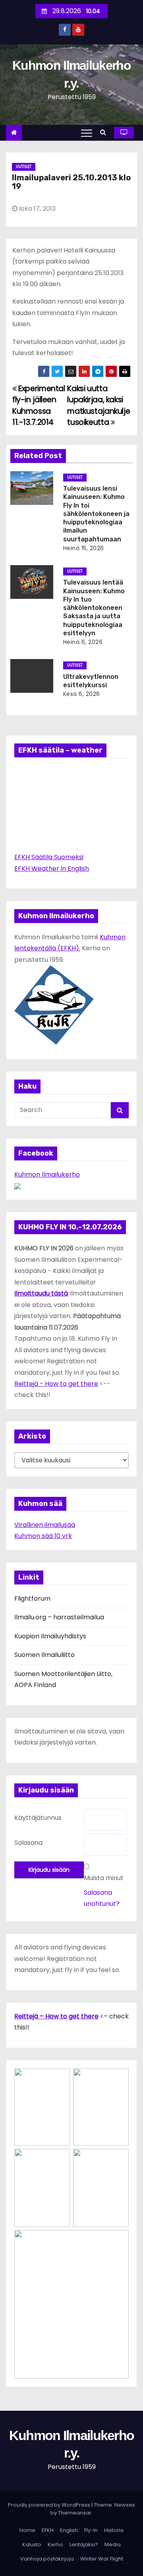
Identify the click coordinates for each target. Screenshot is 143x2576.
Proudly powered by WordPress (50, 2505)
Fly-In (91, 2530)
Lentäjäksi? (84, 2544)
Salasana (28, 1843)
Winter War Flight (102, 2559)
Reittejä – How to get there (56, 2016)
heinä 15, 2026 (84, 548)
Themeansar (75, 2513)
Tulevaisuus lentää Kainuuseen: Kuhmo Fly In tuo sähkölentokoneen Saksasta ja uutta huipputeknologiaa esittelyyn (94, 608)
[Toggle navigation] (87, 133)
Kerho (55, 2544)
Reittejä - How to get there (56, 1384)
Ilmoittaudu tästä (41, 1293)
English (69, 2530)
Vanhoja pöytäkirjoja (47, 2559)
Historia (114, 2530)
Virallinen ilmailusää (45, 1525)
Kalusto (32, 2544)
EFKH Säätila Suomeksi (49, 857)
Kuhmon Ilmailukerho (47, 1174)
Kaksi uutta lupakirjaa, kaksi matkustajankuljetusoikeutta (99, 405)
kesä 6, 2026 (82, 694)
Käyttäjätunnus (38, 1818)
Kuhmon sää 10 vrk (43, 1536)
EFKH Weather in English (52, 869)
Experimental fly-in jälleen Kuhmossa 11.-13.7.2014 (39, 405)
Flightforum (32, 1599)
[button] (105, 132)
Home (27, 2530)
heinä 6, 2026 (83, 642)
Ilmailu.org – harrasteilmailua (59, 1617)
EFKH (48, 2530)
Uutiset (24, 167)
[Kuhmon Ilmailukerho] (17, 1186)
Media (113, 2544)
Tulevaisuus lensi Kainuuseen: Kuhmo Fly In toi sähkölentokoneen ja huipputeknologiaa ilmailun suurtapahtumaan (96, 514)
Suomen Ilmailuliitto (44, 1655)
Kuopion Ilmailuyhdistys (50, 1636)
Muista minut (104, 1878)
